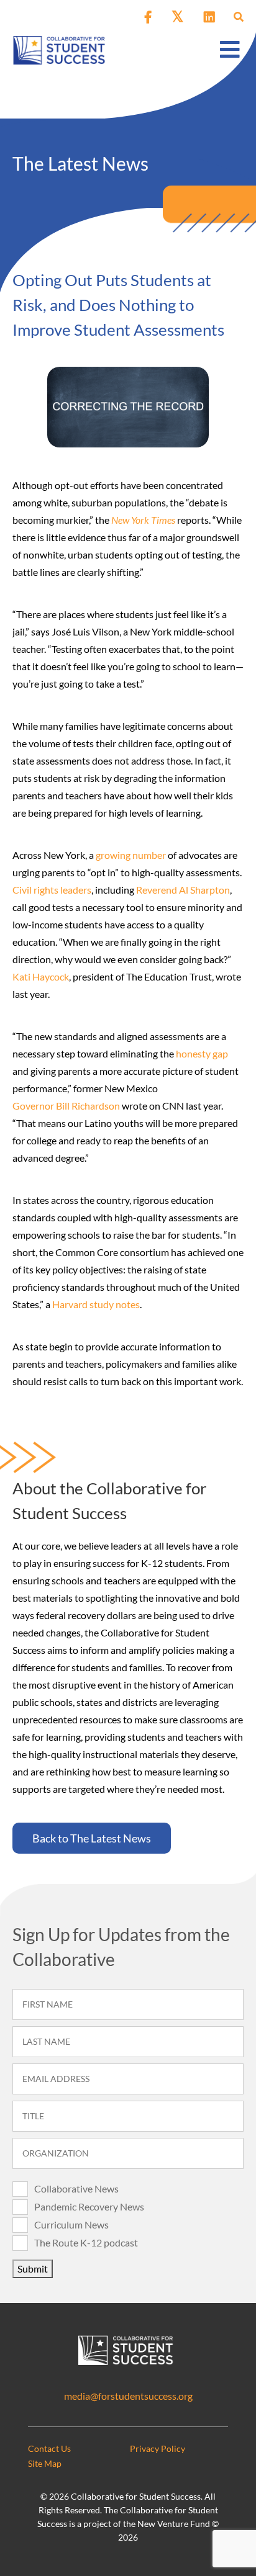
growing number (131, 855)
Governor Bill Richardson (66, 1106)
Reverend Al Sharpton (183, 890)
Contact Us (49, 2448)
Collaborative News (76, 2188)
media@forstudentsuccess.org (128, 2396)
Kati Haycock (41, 976)
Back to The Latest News (92, 1838)
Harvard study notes (96, 1304)
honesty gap (202, 1053)
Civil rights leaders (52, 890)
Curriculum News (71, 2224)
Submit (33, 2269)
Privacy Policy (158, 2448)
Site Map (45, 2463)
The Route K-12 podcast (86, 2242)
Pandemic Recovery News (89, 2206)
